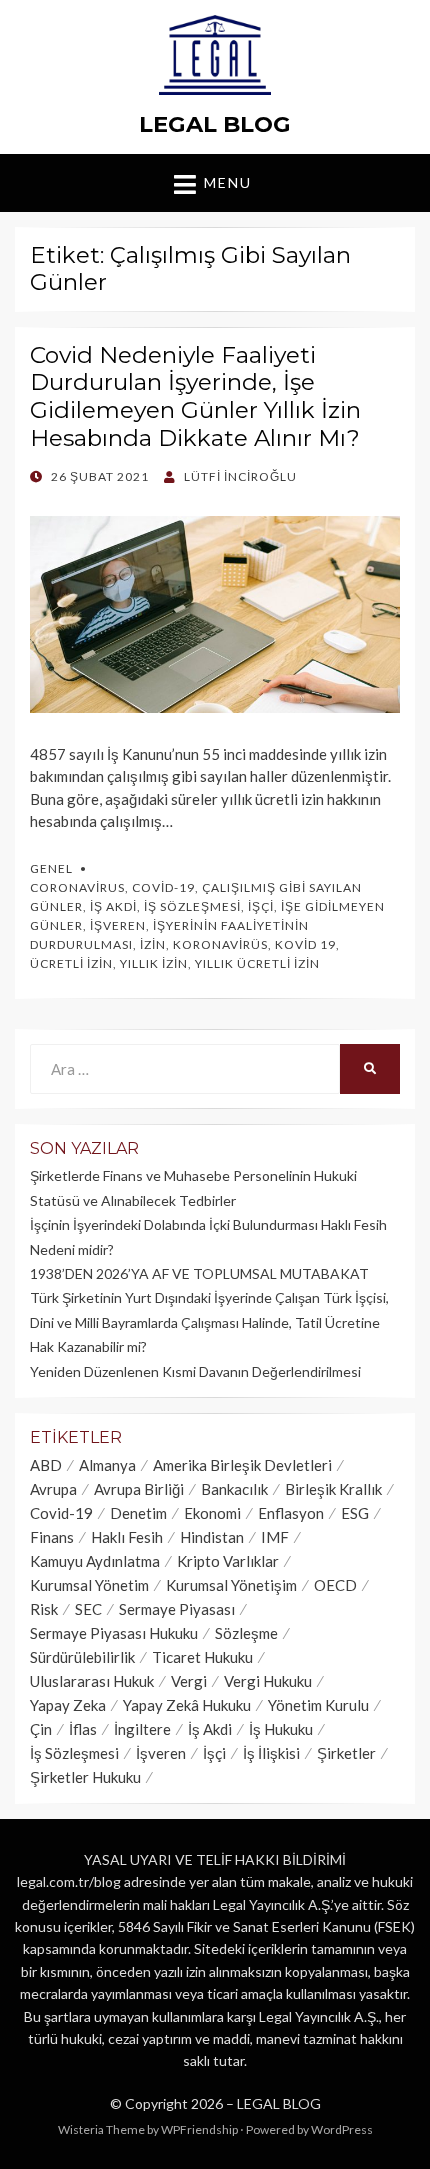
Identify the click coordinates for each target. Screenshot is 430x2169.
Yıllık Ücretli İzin (257, 963)
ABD (46, 1465)
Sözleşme (246, 1633)
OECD (335, 1585)
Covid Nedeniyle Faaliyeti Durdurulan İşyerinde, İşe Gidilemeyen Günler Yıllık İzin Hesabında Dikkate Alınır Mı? (195, 396)
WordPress (342, 2129)
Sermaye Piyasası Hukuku (114, 1633)
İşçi (261, 906)
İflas (83, 1729)
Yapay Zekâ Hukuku (187, 1705)
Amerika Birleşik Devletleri (242, 1465)
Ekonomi (212, 1513)
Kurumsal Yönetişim (231, 1585)
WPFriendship (199, 2129)
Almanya (107, 1465)
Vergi (189, 1681)
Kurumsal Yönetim (89, 1585)
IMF (275, 1537)
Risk (44, 1609)
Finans (52, 1537)
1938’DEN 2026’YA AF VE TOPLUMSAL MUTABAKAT (199, 1273)
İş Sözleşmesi (192, 906)
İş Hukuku (281, 1729)
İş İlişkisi (271, 1753)
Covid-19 (163, 887)
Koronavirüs (220, 944)
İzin (153, 944)
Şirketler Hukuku (85, 1777)
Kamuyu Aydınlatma (95, 1561)
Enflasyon (291, 1513)
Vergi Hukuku (268, 1681)
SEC (88, 1609)
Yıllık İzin (154, 963)
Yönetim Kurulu (318, 1705)
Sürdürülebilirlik (82, 1657)
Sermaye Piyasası (177, 1609)
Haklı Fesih (127, 1537)
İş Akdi (113, 906)
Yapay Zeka (68, 1705)
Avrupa (53, 1489)
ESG (355, 1513)
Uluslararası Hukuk (92, 1681)
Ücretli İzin (71, 963)
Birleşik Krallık (333, 1489)
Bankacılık (234, 1489)
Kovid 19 (305, 944)
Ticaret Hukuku (202, 1657)
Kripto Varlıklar (228, 1561)
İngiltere (142, 1729)
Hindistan (212, 1537)
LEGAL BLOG (215, 124)
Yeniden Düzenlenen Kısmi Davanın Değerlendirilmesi (195, 1371)
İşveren (118, 925)
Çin (41, 1729)
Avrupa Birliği (139, 1489)
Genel (51, 868)
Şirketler (346, 1753)
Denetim (138, 1513)
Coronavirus (77, 887)
